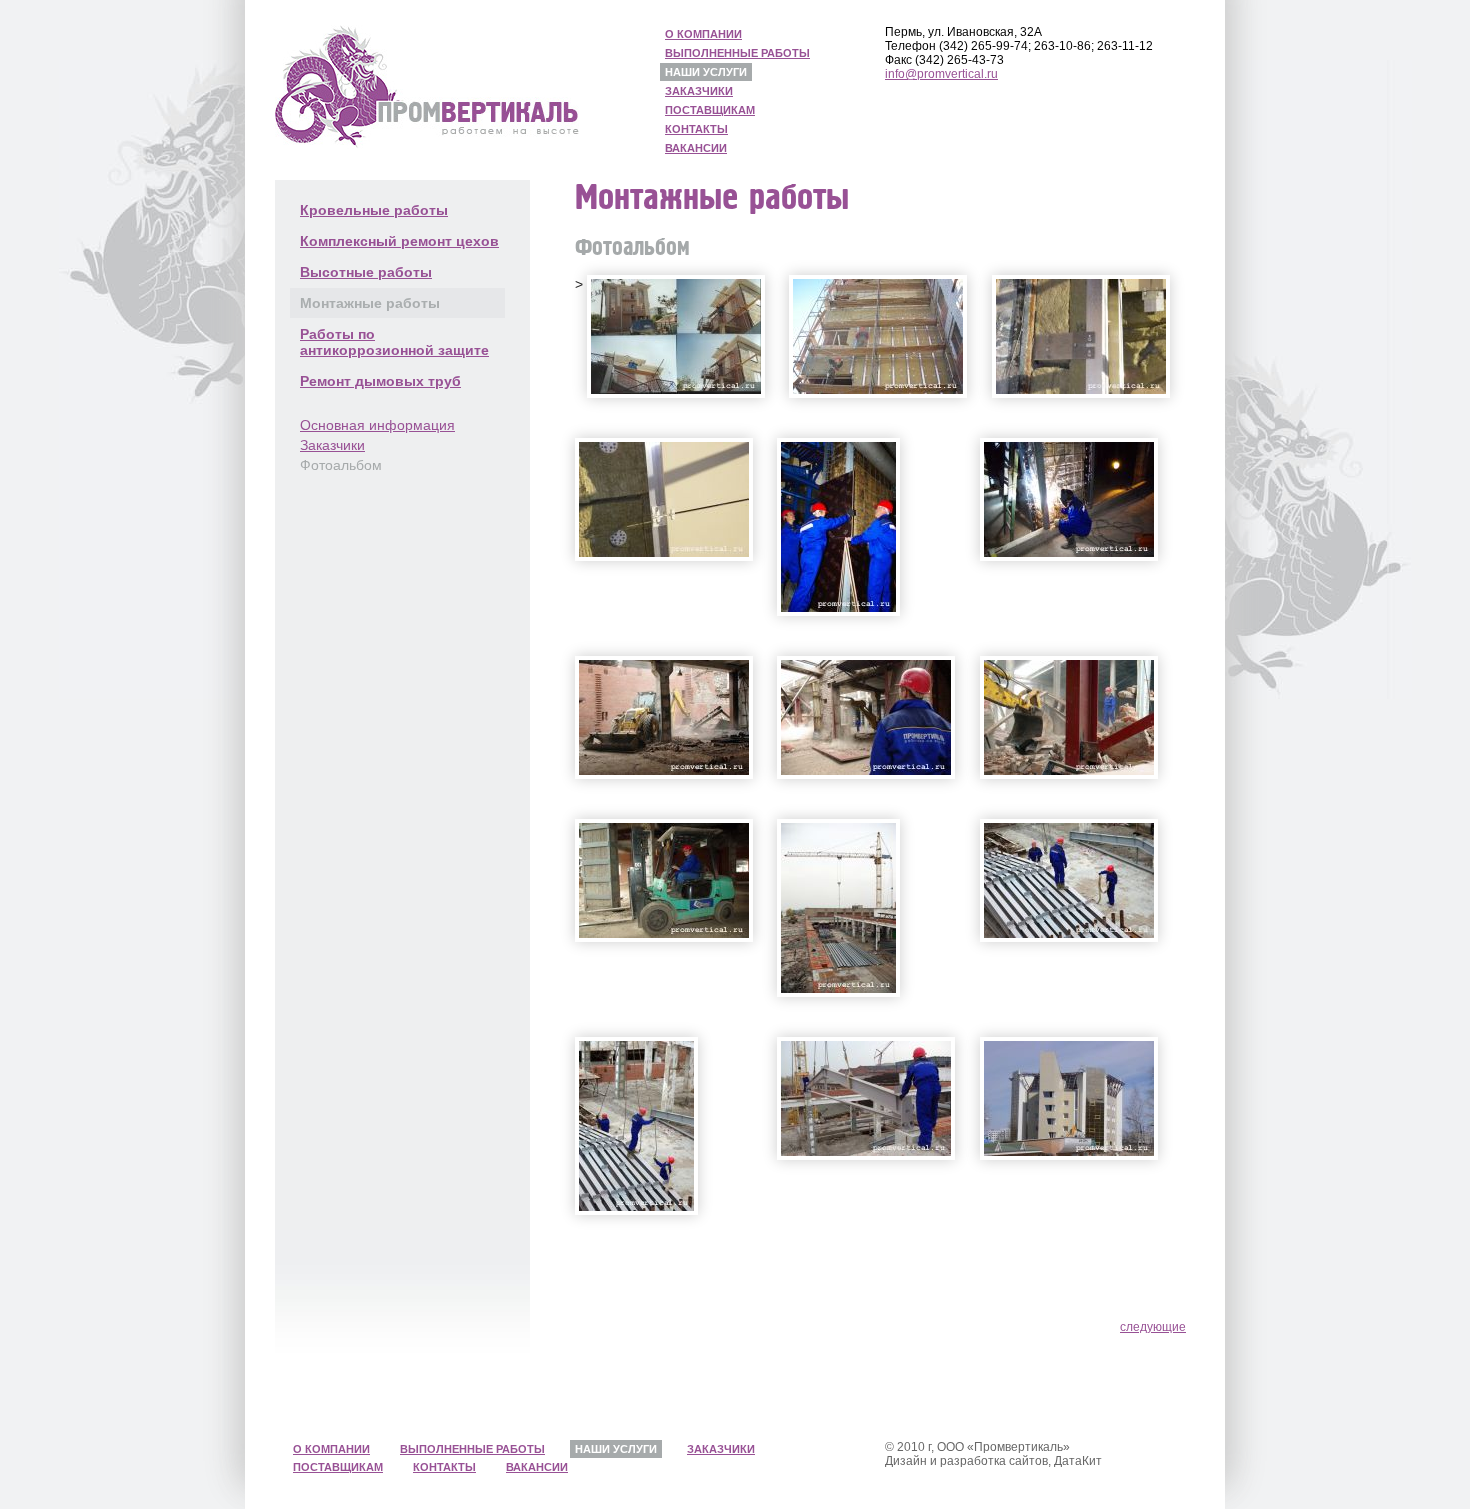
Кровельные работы (374, 210)
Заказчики (699, 91)
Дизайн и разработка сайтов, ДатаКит (993, 1461)
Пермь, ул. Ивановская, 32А (963, 32)
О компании (703, 34)
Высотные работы (366, 272)
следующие (1153, 1327)
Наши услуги (706, 72)
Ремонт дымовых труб (380, 381)
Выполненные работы (737, 53)
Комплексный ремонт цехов (399, 241)
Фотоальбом (341, 465)
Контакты (696, 129)
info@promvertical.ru (941, 74)
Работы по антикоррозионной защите (394, 342)
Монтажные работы (370, 303)
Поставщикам (710, 110)
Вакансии (696, 148)
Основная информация (377, 425)
